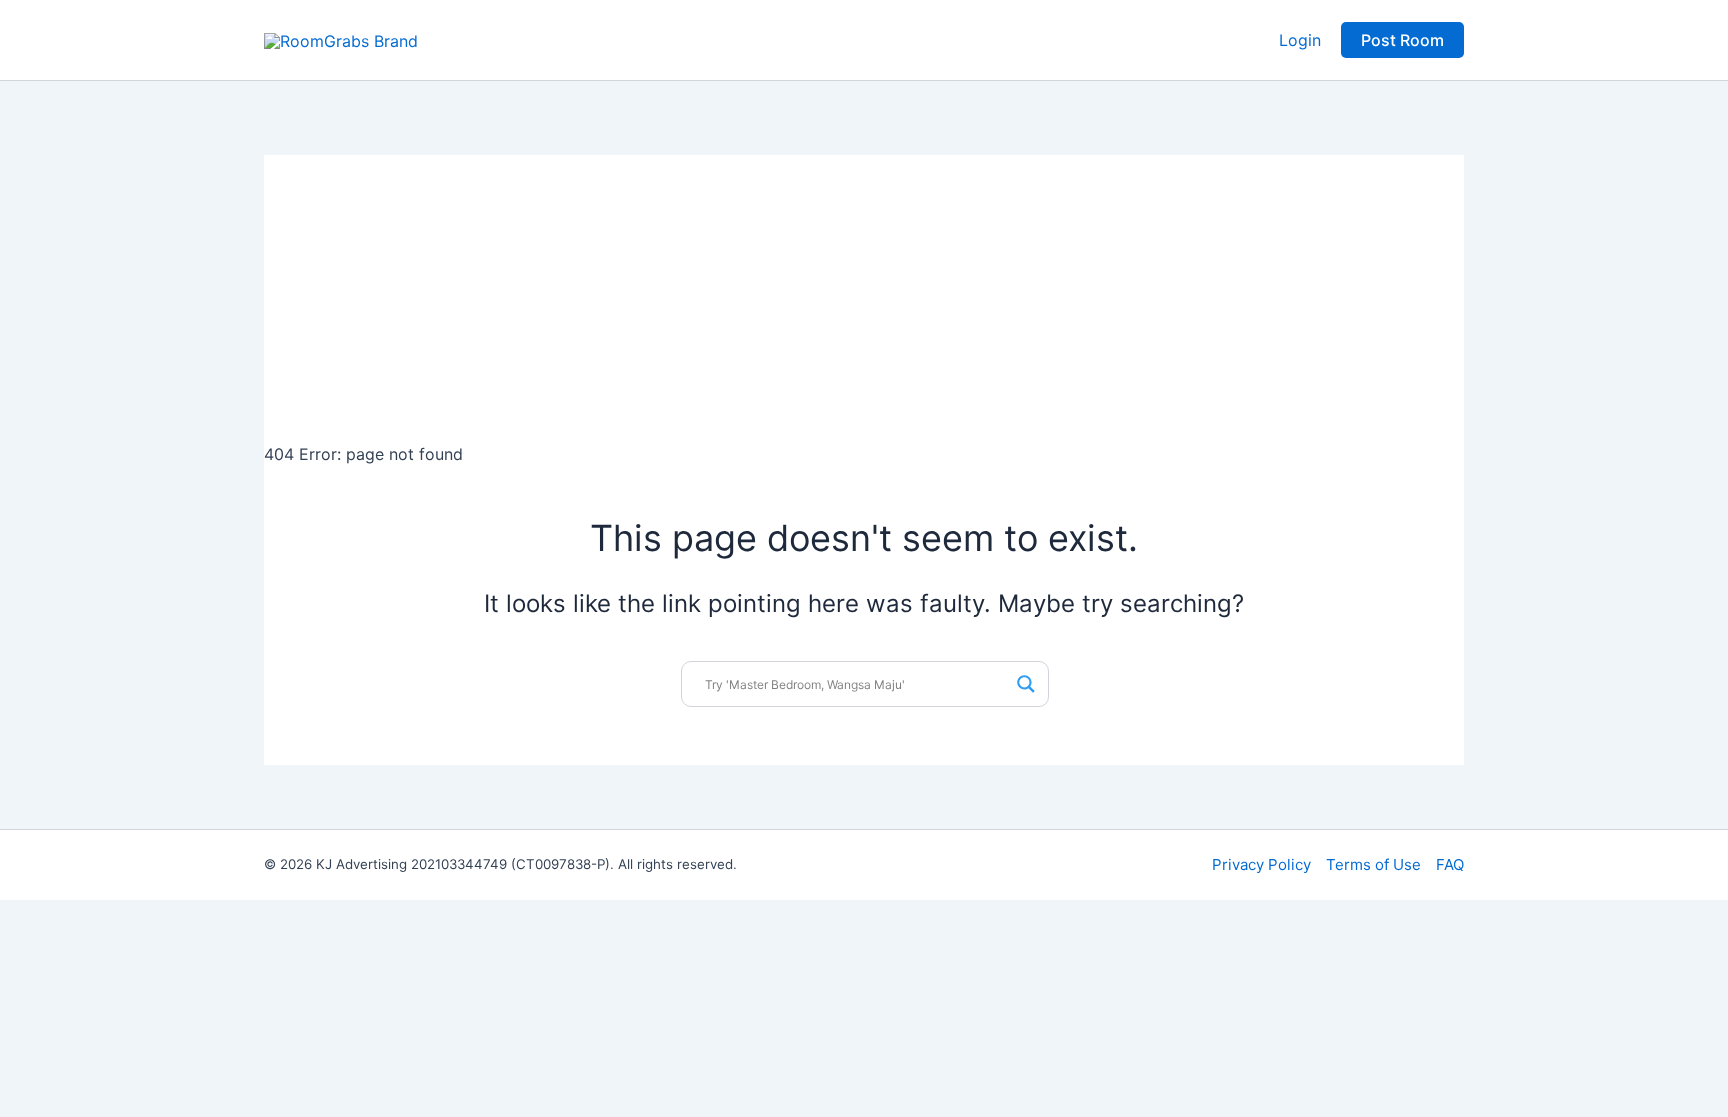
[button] (1402, 40)
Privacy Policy (1261, 864)
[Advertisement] (864, 295)
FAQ (1450, 864)
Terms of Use (1373, 864)
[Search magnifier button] (1026, 684)
